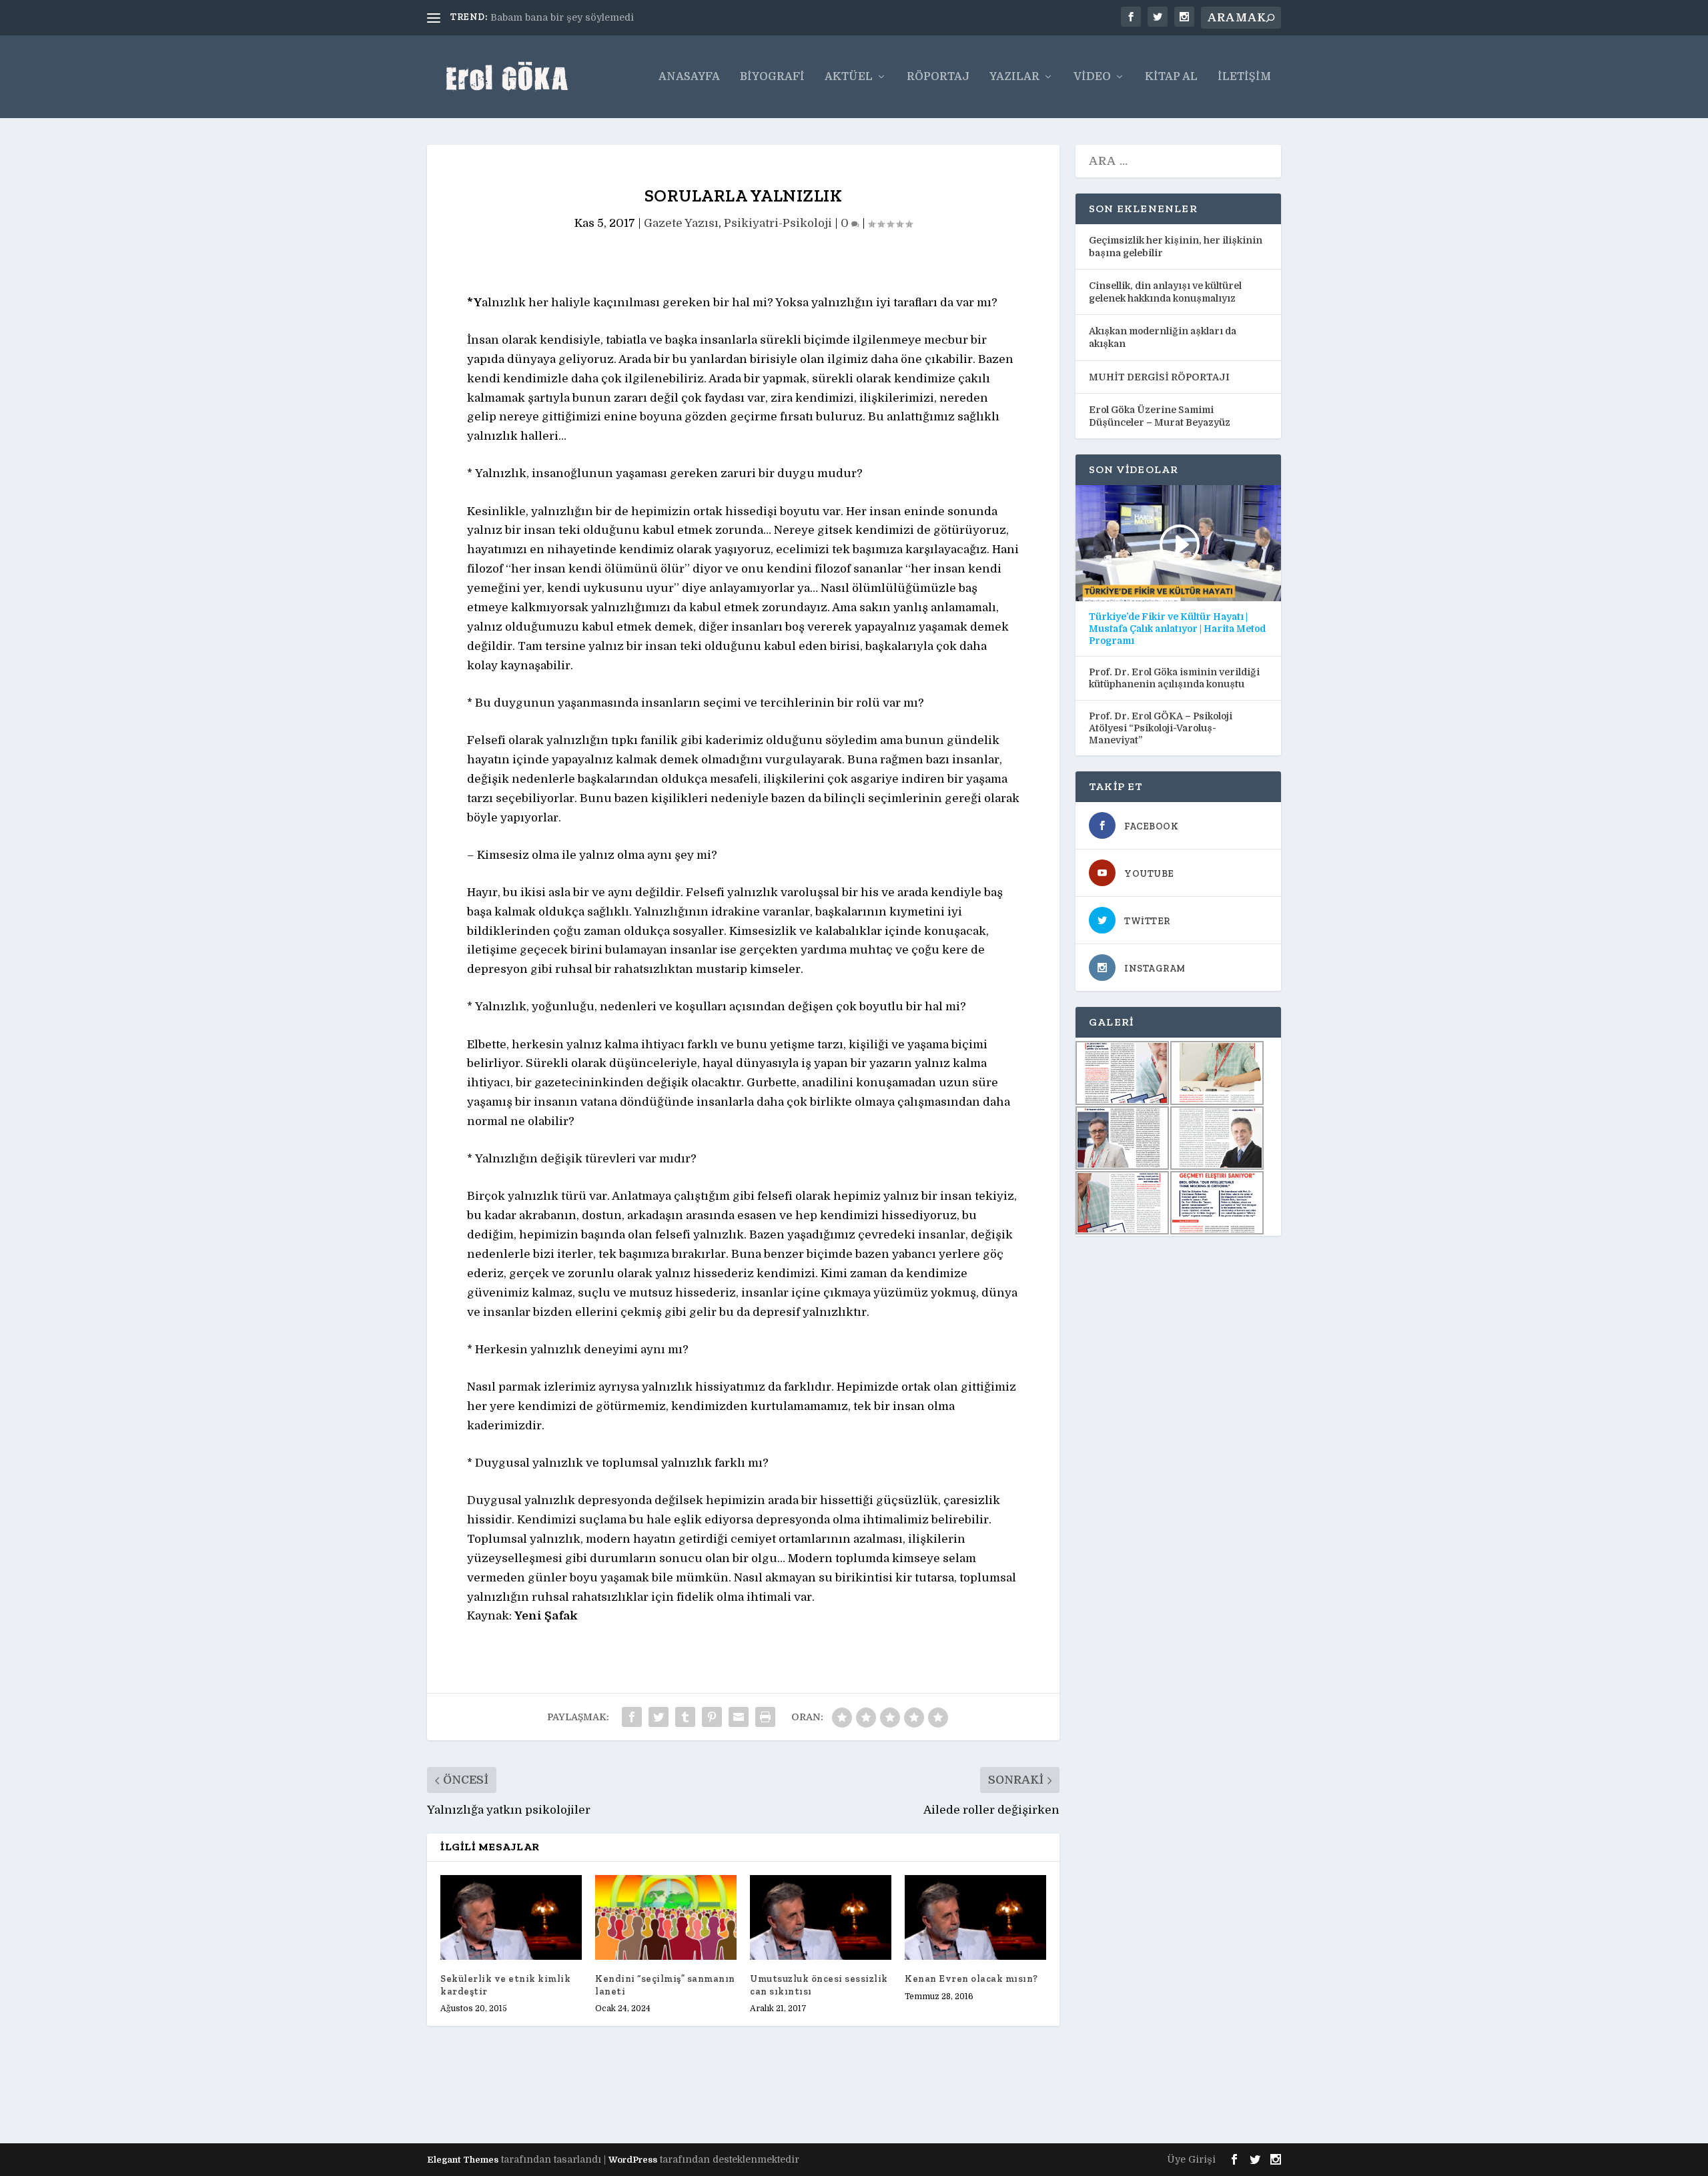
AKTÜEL (849, 77)
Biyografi (772, 77)
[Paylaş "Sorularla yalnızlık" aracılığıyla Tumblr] (685, 1717)
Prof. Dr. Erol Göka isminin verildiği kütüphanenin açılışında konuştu (1174, 678)
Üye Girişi (1191, 2159)
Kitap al (1171, 77)
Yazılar (1014, 77)
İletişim (1244, 77)
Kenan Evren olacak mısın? (971, 1979)
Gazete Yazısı (681, 223)
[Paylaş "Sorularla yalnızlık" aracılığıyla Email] (739, 1717)
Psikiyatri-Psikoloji (778, 223)
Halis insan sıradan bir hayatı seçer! (576, 17)
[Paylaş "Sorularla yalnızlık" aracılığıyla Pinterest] (712, 1717)
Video (1092, 77)
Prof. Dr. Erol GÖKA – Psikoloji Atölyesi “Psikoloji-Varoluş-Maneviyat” (1161, 728)
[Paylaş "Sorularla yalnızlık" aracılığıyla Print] (765, 1717)
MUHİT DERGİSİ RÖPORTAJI (1159, 377)
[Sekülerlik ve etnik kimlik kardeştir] (511, 1917)
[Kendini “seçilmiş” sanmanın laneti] (666, 1917)
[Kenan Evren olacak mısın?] (975, 1917)
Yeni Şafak (546, 1616)
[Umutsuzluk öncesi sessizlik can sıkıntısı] (821, 1917)
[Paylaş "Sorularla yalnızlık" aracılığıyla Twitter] (659, 1717)
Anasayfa (689, 77)
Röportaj (938, 77)
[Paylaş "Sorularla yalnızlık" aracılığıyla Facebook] (632, 1717)
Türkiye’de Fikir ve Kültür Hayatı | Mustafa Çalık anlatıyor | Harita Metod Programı (1177, 629)
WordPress (633, 2160)
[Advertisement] (670, 2096)
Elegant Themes (463, 2160)
